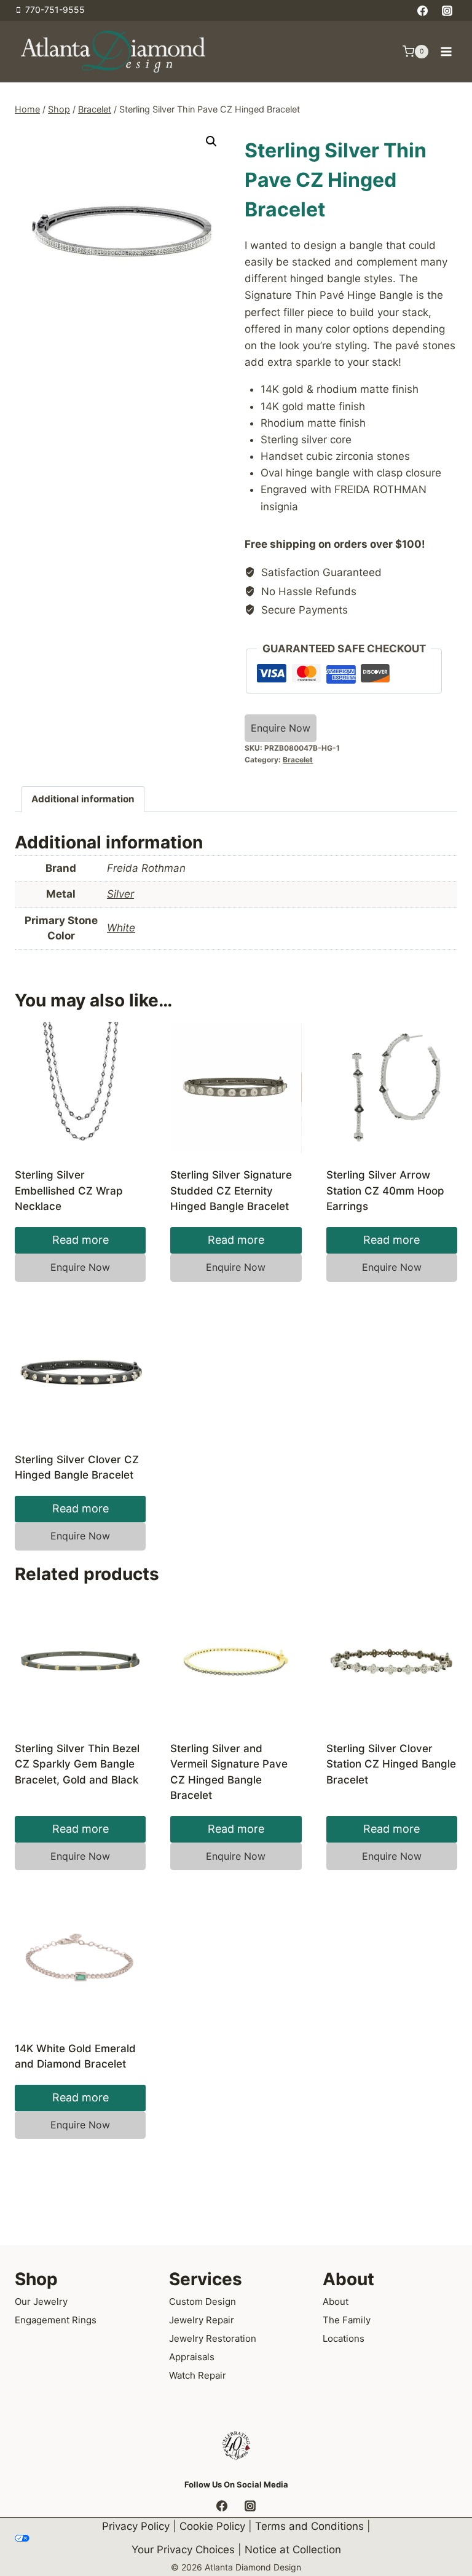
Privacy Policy (136, 2526)
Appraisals (192, 2357)
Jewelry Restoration (213, 2338)
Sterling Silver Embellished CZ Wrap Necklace (69, 1191)
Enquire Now (281, 728)
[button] (211, 141)
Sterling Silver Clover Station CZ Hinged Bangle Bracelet (391, 1764)
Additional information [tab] (83, 799)
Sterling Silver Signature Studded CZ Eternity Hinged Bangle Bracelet (231, 1191)
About (336, 2301)
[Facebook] (423, 10)
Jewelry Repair (202, 2320)
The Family (347, 2320)
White (121, 928)
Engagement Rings (56, 2320)
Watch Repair (198, 2375)
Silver (120, 894)
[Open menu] (446, 51)
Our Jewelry (41, 2301)
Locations (344, 2338)
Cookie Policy (212, 2526)
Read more (81, 1240)
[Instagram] (447, 10)
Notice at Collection (293, 2550)
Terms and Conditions (309, 2526)
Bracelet (298, 760)
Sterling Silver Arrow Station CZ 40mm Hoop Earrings (385, 1191)
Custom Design (203, 2301)
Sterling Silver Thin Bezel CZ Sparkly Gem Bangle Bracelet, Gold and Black (77, 1764)
